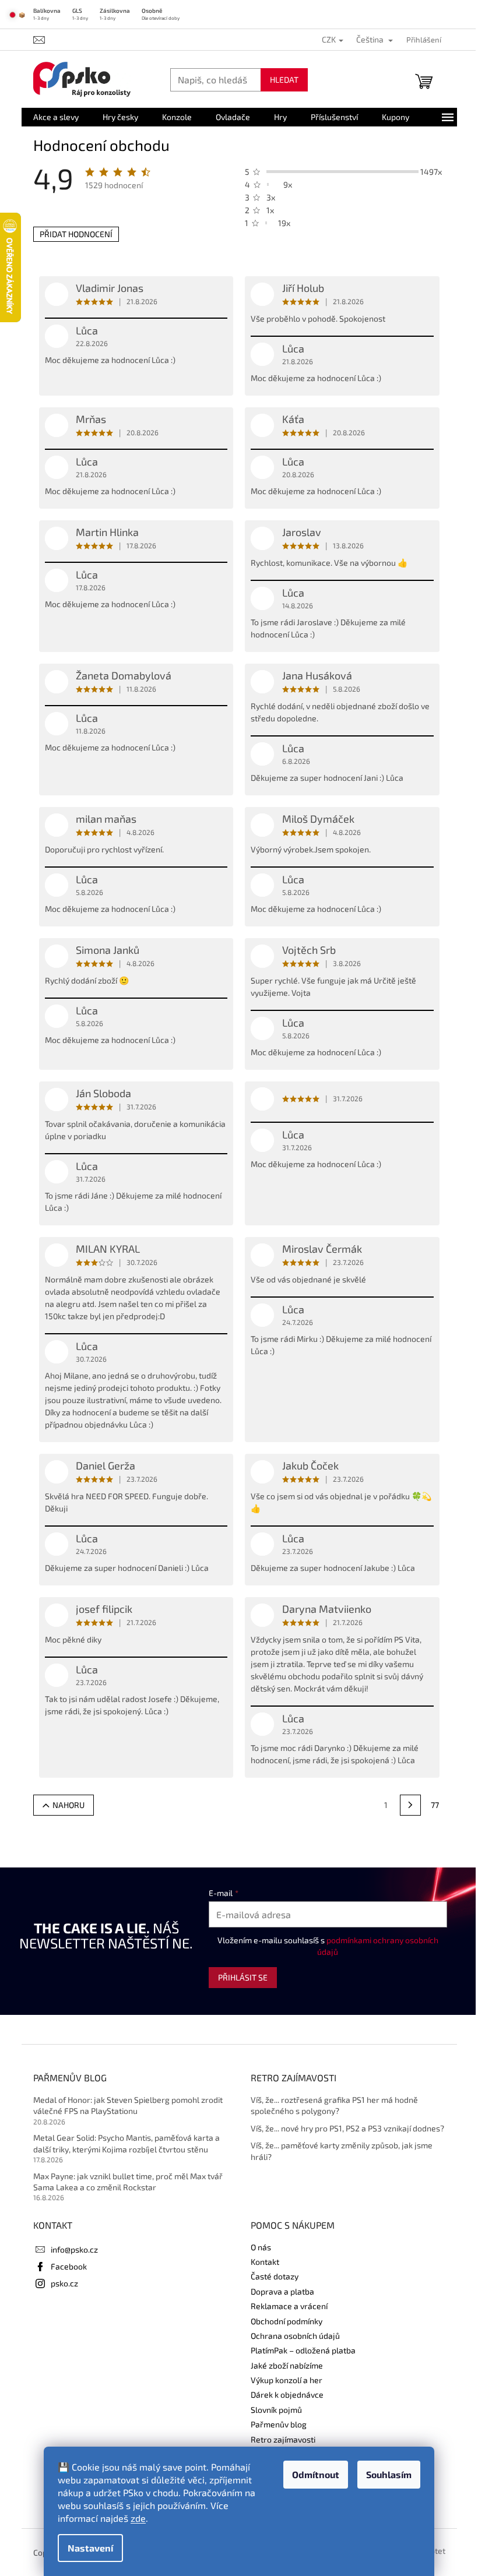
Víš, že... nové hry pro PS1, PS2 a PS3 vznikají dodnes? (347, 2128)
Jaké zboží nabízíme (287, 2365)
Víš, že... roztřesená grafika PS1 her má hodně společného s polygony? (334, 2105)
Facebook (69, 2266)
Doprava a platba (282, 2291)
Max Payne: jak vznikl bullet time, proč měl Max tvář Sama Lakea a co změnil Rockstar (128, 2182)
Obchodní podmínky (287, 2321)
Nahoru (68, 1805)
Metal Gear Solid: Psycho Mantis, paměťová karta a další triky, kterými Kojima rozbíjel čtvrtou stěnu (126, 2143)
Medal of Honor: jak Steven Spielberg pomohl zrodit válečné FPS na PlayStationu (128, 2105)
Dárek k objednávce (287, 2394)
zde (138, 2518)
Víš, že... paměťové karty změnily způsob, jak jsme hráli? (342, 2151)
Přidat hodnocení (76, 234)
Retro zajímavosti (283, 2439)
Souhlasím (389, 2474)
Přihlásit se (243, 1977)
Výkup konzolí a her (287, 2380)
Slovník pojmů (276, 2410)
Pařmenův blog (279, 2424)
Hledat (284, 80)
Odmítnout (316, 2474)
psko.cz (64, 2283)
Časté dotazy (275, 2276)
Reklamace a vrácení (289, 2306)
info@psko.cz (74, 2249)
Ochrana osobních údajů (295, 2336)
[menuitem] (56, 117)
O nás (261, 2247)
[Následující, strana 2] (410, 1805)
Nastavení (90, 2548)
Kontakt (265, 2262)
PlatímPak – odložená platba (303, 2350)
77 (435, 1805)
